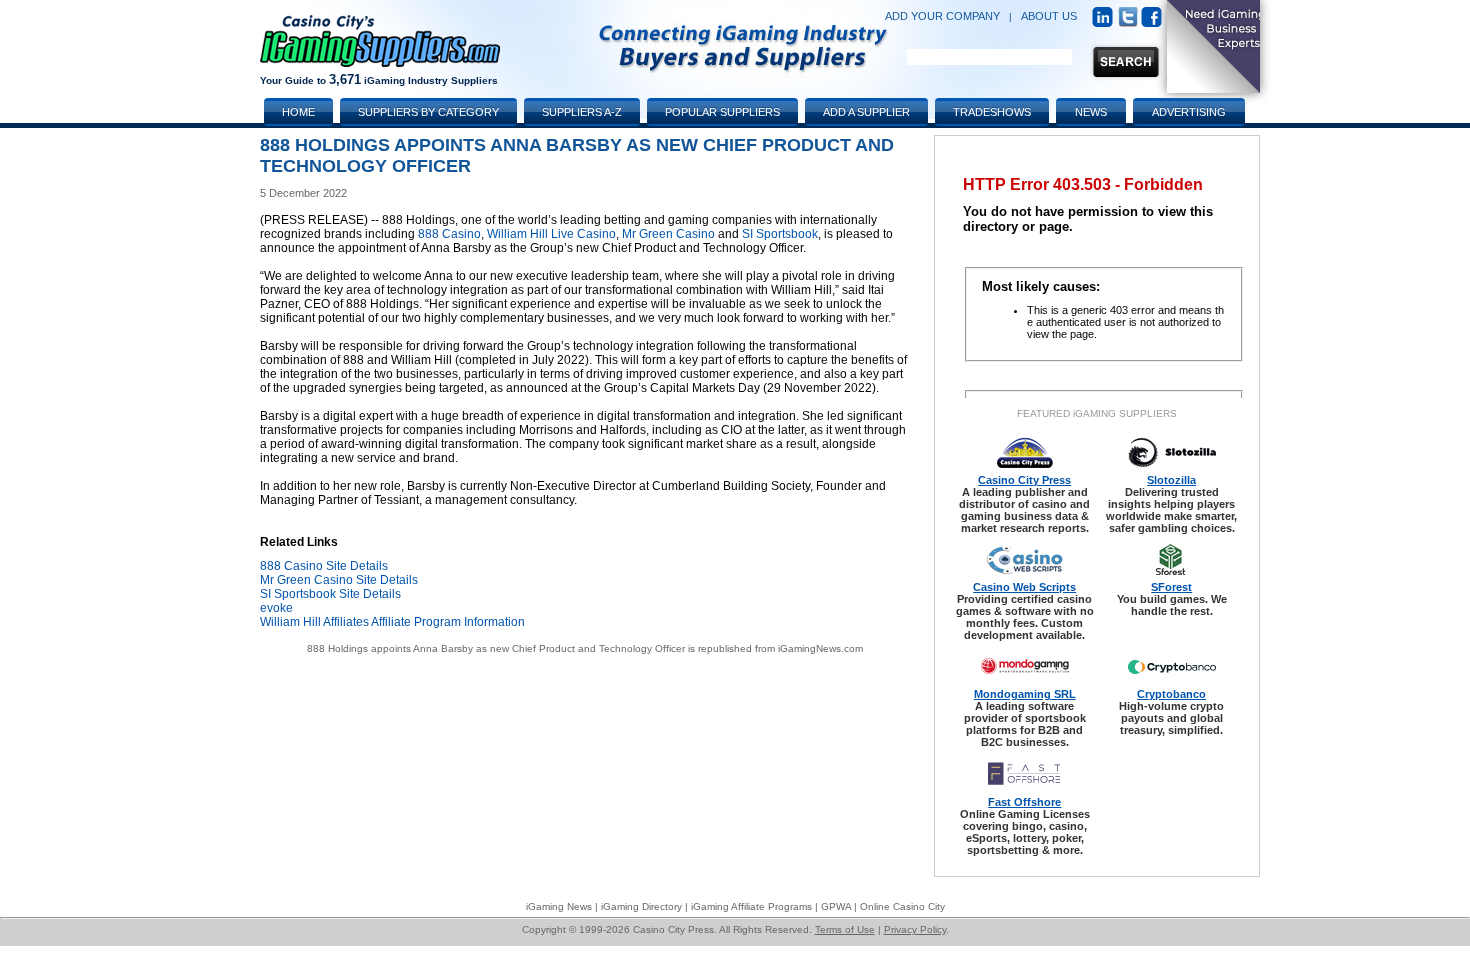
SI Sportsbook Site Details (330, 594)
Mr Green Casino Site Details (339, 580)
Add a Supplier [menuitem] (866, 112)
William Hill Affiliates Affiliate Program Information (392, 622)
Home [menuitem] (298, 112)
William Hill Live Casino (551, 234)
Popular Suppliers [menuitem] (722, 112)
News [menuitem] (1091, 112)
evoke (276, 608)
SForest (1171, 587)
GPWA (836, 906)
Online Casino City (902, 906)
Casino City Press (1024, 480)
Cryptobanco (1171, 694)
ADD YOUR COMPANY (942, 16)
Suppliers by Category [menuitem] (428, 112)
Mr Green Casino (668, 234)
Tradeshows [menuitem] (992, 112)
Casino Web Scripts (1024, 587)
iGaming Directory (641, 906)
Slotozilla (1171, 480)
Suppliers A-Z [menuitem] (582, 112)
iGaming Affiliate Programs (751, 906)
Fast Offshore (1024, 802)
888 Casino (449, 234)
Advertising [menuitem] (1189, 112)
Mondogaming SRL (1025, 694)
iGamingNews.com (820, 648)
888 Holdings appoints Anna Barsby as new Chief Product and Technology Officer (496, 648)
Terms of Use (845, 929)
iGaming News (559, 906)
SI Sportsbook (780, 234)
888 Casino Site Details (324, 566)
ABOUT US (1049, 16)
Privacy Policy (915, 929)
